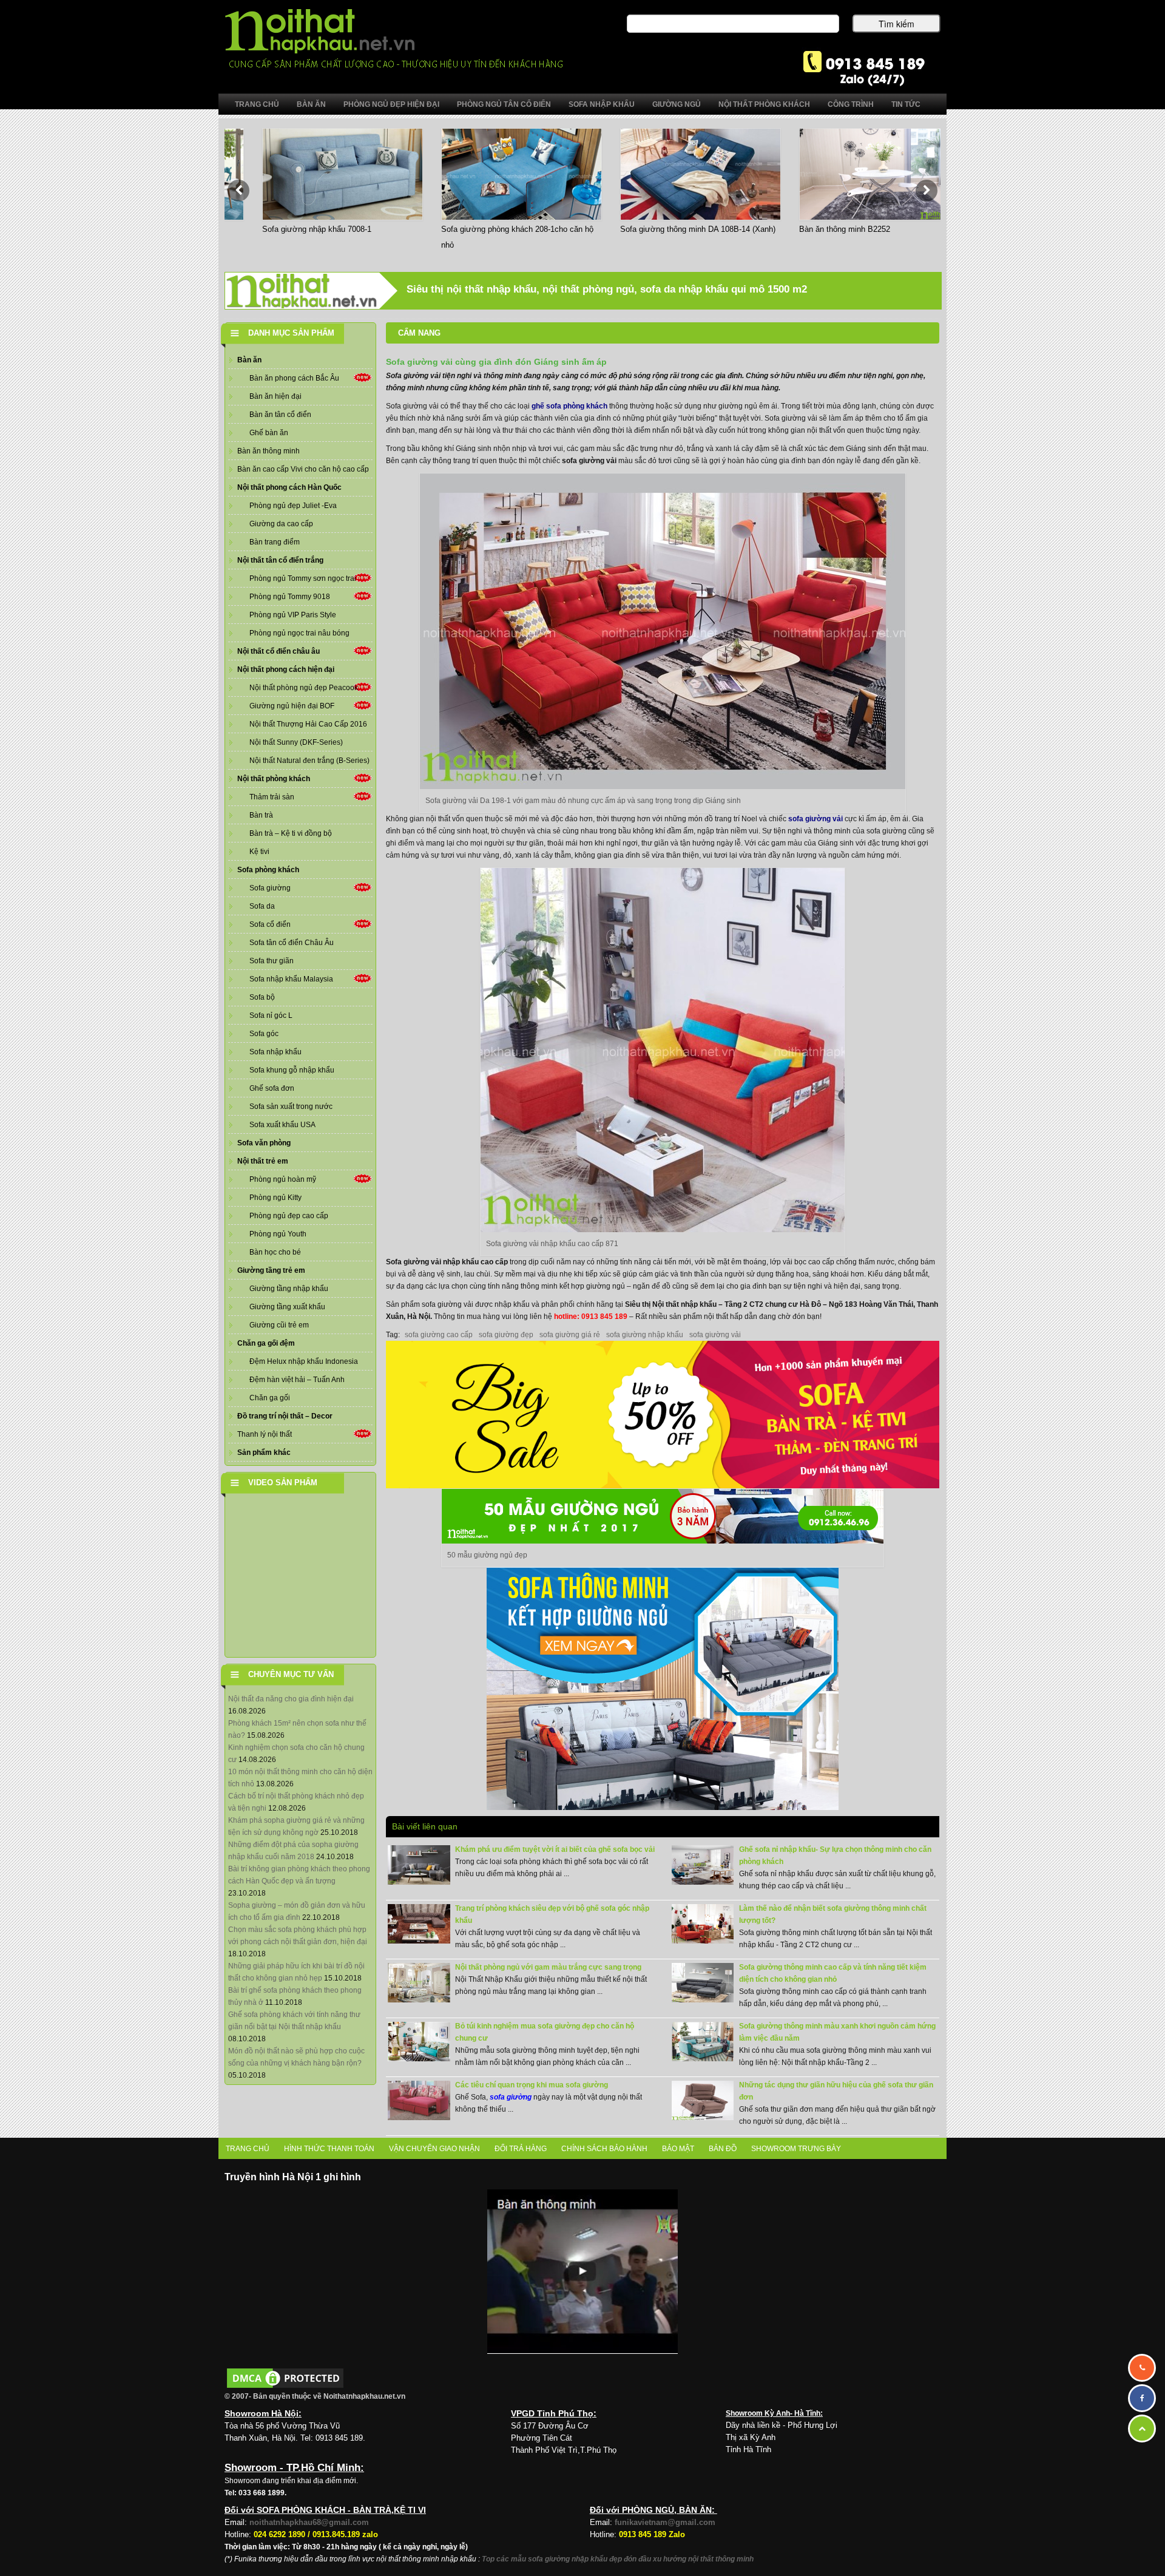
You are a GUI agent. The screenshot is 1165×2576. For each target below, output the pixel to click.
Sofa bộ (262, 997)
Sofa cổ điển (270, 924)
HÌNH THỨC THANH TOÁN (329, 2149)
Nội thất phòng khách (274, 779)
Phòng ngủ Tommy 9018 (290, 597)
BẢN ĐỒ (723, 2149)
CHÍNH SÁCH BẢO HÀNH (604, 2149)
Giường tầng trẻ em (271, 1270)
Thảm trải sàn (272, 797)
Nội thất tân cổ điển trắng (280, 560)
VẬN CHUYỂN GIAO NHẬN (434, 2149)
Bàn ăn (249, 360)
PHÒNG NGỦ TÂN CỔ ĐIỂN (504, 104)
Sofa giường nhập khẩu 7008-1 (288, 229)
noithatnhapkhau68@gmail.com (309, 2522)
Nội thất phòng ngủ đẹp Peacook (304, 688)
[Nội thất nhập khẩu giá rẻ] (393, 38)
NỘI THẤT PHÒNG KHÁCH (764, 104)
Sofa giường (270, 888)
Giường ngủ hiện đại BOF (292, 706)
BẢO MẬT (678, 2149)
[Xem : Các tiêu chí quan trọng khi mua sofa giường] (419, 2100)
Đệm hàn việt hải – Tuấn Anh (297, 1380)
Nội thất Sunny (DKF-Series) (296, 742)
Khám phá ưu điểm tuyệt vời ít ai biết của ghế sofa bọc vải (555, 1849)
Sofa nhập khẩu (275, 1052)
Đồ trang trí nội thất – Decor (285, 1416)
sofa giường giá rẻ (570, 1335)
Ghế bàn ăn (269, 433)
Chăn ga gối (270, 1398)
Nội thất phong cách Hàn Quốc (289, 487)
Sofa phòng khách (268, 870)
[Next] (927, 191)
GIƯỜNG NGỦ (677, 104)
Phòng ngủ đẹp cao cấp (289, 1216)
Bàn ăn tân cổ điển (280, 415)
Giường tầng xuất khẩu (287, 1307)
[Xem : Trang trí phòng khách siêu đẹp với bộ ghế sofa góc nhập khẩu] (419, 1924)
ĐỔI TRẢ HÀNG (521, 2149)
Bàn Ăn (311, 104)
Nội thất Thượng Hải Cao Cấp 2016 (308, 724)
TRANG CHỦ (248, 2149)
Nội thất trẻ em (263, 1161)
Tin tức (906, 104)
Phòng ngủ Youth (278, 1234)
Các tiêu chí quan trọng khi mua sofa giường (532, 2085)
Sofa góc (264, 1034)
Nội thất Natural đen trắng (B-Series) (309, 761)
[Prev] (238, 191)
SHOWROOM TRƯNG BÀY (796, 2149)
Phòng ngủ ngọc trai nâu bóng (299, 633)
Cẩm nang (419, 333)
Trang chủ (257, 104)
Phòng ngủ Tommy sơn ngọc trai (303, 578)
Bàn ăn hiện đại (275, 396)
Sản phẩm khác (264, 1452)
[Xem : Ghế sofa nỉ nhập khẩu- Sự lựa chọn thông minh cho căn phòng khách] (703, 1865)
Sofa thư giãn (272, 961)
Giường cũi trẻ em (279, 1325)
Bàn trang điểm (275, 542)
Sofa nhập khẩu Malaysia (291, 979)
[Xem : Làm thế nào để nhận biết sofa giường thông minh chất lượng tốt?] (703, 1924)
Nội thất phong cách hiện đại (286, 669)
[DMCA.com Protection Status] (285, 2378)
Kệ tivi (259, 852)
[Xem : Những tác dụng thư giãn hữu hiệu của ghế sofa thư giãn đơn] (703, 2100)
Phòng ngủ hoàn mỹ (283, 1179)
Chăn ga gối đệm (266, 1343)
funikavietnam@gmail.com (665, 2522)
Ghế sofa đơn (272, 1088)
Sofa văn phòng (264, 1143)
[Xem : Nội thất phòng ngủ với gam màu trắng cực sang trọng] (419, 1982)
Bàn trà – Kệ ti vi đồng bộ (291, 833)
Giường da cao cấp (281, 524)
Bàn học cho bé (275, 1252)
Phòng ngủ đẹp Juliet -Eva (293, 506)
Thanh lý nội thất (265, 1434)
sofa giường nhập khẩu (645, 1335)
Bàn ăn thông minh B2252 (816, 229)
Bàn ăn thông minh (268, 451)
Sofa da (262, 906)
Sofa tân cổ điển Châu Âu (292, 943)
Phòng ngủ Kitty (275, 1198)
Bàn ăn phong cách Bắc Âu (294, 378)
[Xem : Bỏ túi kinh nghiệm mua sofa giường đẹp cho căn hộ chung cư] (419, 2041)
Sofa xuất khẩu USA (282, 1125)
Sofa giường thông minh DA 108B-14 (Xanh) (669, 229)
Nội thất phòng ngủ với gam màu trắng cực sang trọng (548, 1967)
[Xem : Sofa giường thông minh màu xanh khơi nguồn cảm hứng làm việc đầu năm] (703, 2041)
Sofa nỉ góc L (271, 1015)
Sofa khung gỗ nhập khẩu (292, 1070)
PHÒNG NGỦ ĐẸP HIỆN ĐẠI (391, 104)
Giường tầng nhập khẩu (289, 1289)
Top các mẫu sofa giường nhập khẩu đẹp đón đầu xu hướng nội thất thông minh (618, 2559)
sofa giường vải (815, 819)
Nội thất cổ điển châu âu (279, 651)
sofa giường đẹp (506, 1335)
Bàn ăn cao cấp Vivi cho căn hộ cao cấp (303, 469)
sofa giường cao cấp (439, 1335)
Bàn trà (261, 815)
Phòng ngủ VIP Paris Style (293, 615)
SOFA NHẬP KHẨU (602, 104)
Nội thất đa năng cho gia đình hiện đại (291, 1699)
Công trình (851, 104)
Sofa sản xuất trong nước (291, 1107)
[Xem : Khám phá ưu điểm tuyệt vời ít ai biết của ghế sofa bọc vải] (419, 1865)
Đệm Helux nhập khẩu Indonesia (304, 1361)
